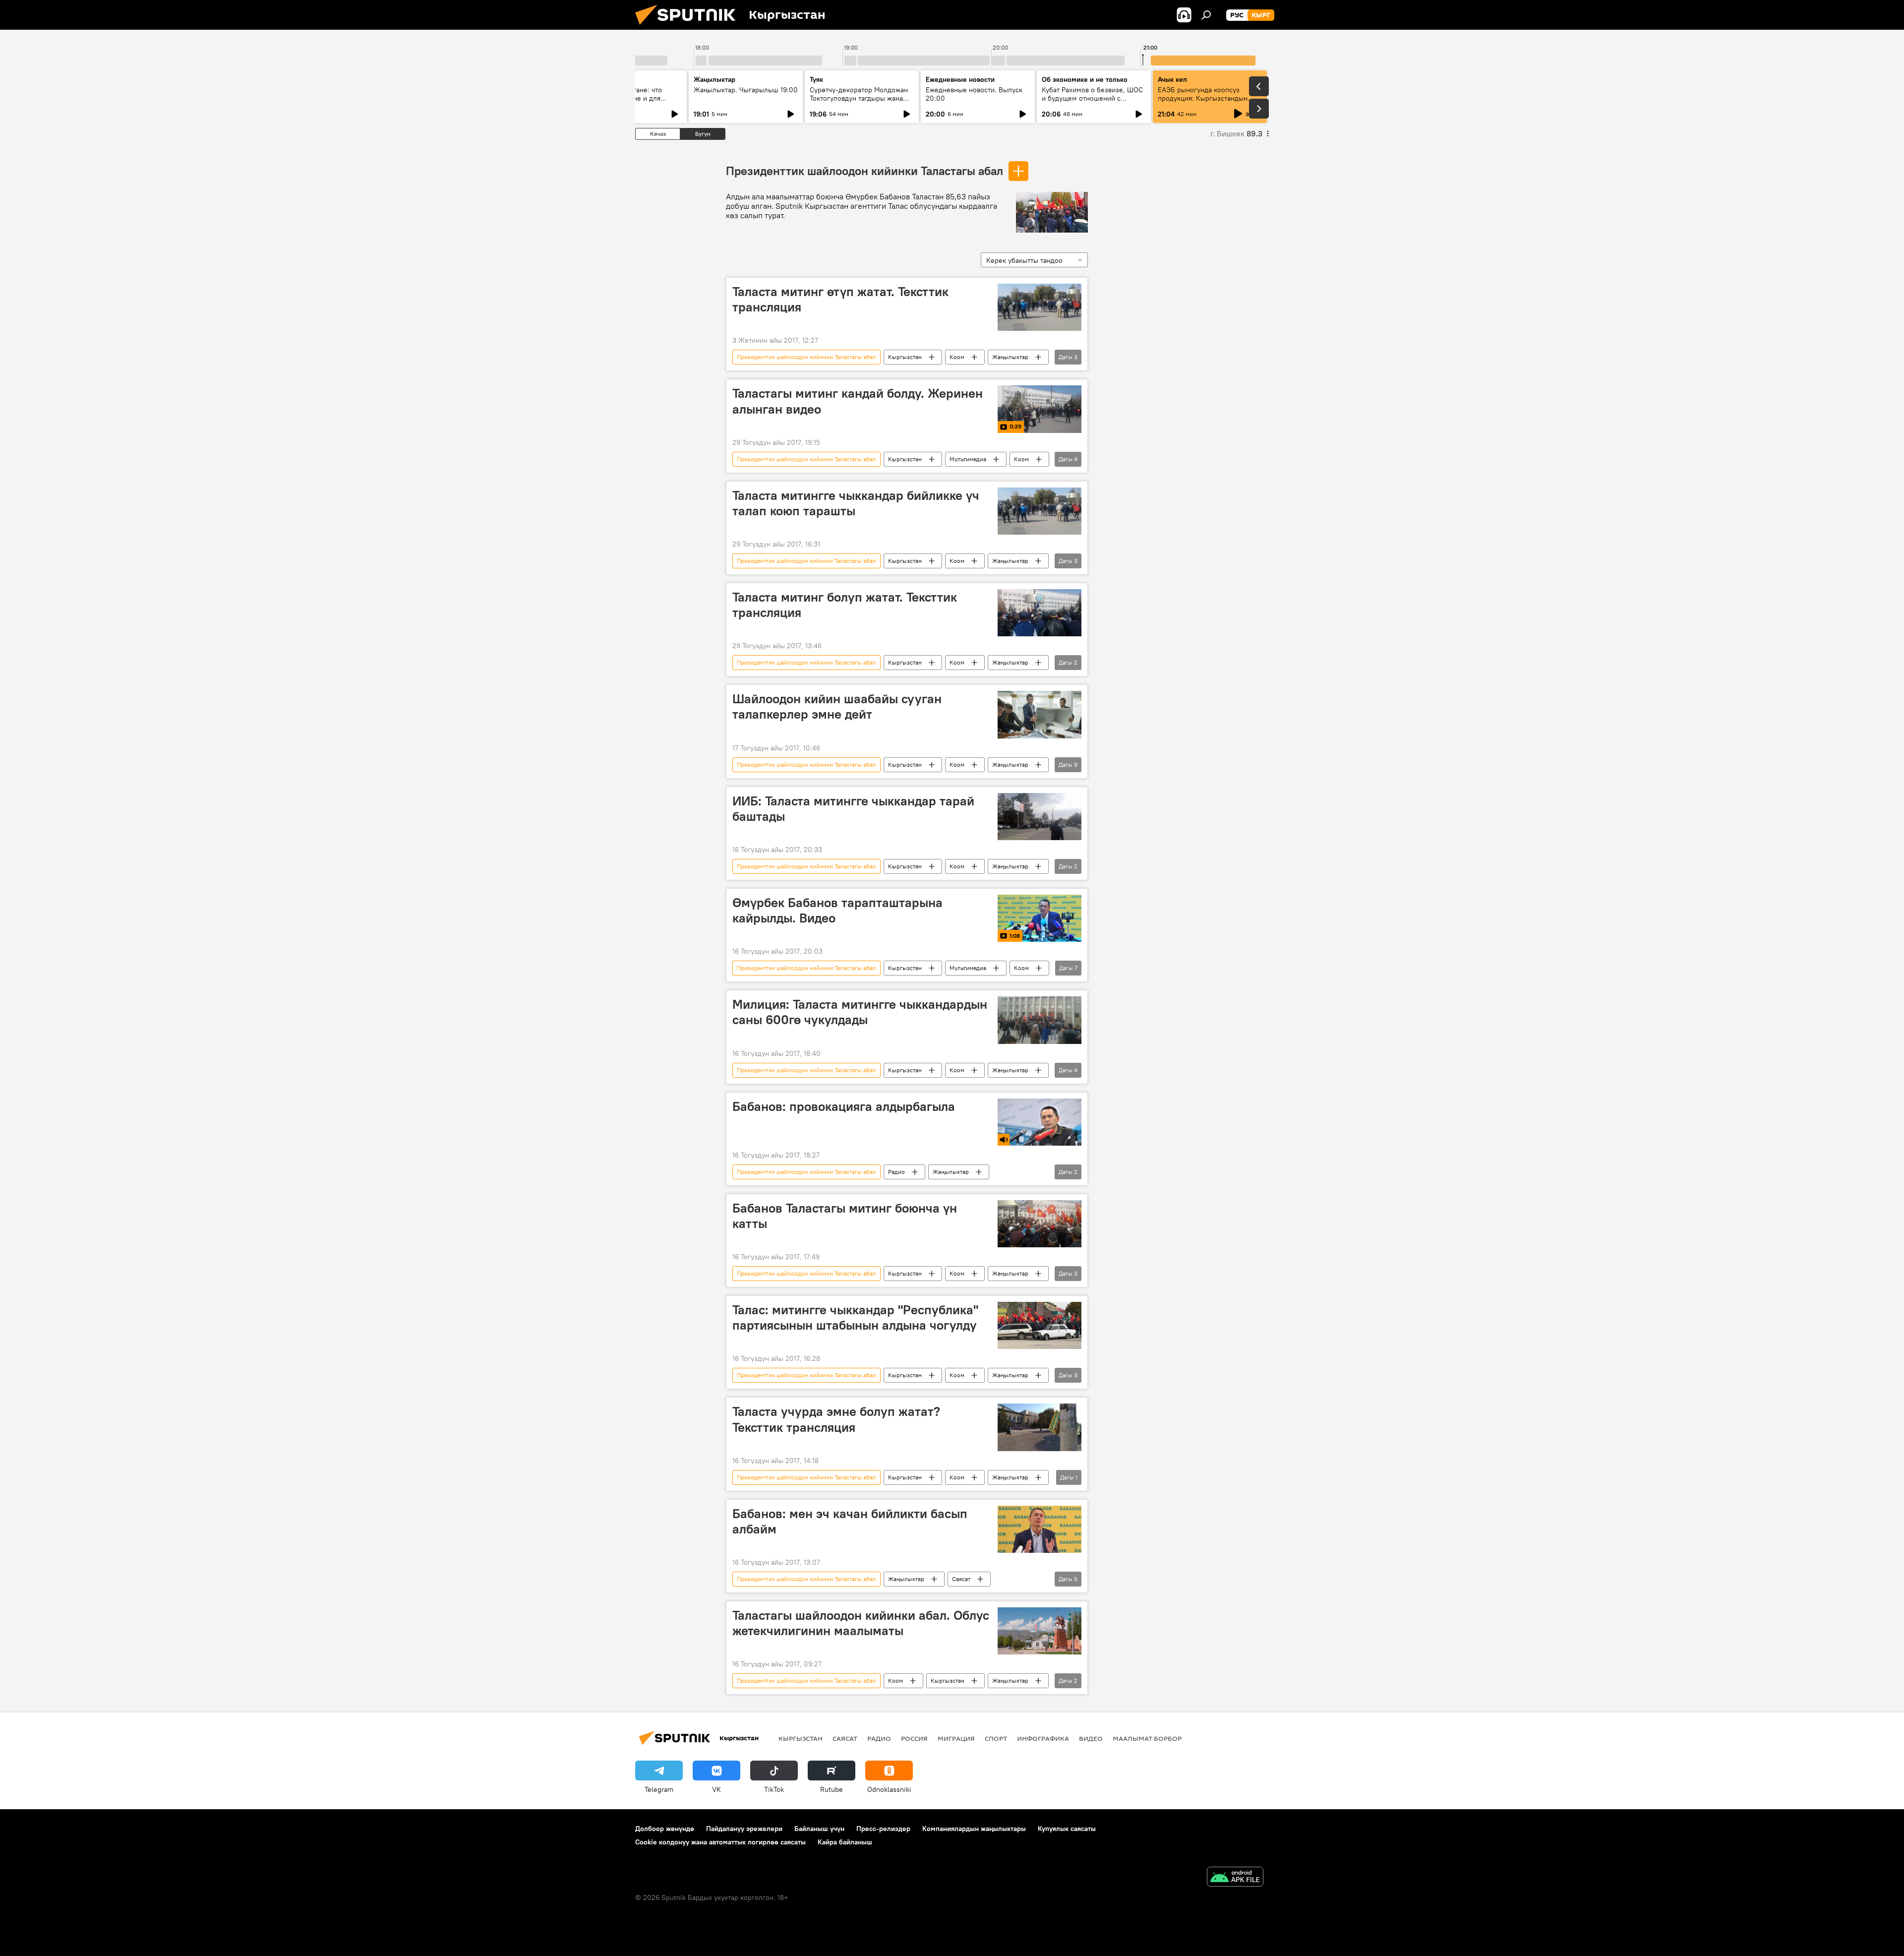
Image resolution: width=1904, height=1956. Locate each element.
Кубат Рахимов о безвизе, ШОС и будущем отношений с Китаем (1092, 98)
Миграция (956, 1738)
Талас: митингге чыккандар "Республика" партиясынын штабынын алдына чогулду (855, 1317)
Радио (896, 1172)
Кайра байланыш (845, 1842)
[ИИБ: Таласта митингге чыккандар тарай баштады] (1040, 817)
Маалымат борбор (1147, 1738)
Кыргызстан (905, 357)
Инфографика (1043, 1738)
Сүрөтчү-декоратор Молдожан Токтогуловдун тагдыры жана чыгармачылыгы (859, 98)
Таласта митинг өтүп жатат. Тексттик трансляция (840, 299)
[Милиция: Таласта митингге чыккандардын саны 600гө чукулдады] (1040, 1020)
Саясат (961, 1579)
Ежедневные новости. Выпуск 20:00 (974, 94)
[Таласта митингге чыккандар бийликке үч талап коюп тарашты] (1040, 511)
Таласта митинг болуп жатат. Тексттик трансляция (845, 605)
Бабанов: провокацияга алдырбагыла (844, 1106)
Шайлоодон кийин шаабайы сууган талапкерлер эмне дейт (837, 706)
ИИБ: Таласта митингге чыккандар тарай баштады (853, 809)
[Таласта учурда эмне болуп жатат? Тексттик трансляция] (1040, 1427)
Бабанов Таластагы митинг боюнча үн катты (845, 1216)
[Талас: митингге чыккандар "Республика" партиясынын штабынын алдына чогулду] (1040, 1325)
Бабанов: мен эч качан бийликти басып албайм (850, 1521)
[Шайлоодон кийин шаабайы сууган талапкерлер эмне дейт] (1040, 714)
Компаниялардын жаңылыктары (974, 1829)
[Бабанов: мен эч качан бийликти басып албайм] (1040, 1529)
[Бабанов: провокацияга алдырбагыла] (1040, 1122)
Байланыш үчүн (819, 1829)
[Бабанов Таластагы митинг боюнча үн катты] (1040, 1224)
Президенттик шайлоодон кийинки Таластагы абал (864, 171)
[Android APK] (1235, 1878)
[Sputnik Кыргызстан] (689, 27)
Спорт (996, 1738)
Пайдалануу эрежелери (744, 1829)
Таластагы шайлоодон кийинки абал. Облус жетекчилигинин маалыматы (861, 1623)
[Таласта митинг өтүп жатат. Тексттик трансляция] (1040, 307)
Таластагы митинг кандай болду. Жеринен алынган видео (858, 401)
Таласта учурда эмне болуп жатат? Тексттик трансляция (836, 1419)
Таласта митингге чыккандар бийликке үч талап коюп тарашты (856, 503)
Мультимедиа (968, 459)
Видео (1091, 1738)
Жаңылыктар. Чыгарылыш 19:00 (746, 90)
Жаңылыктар (1010, 357)
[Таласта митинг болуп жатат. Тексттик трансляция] (1040, 613)
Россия (914, 1738)
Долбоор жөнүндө (665, 1829)
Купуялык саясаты (1067, 1829)
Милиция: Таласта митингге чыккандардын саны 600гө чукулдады (860, 1012)
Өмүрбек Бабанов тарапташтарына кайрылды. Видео (837, 910)
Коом (957, 357)
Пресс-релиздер (883, 1829)
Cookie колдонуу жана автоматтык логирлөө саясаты (720, 1842)
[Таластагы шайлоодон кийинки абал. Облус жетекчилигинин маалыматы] (1040, 1631)
